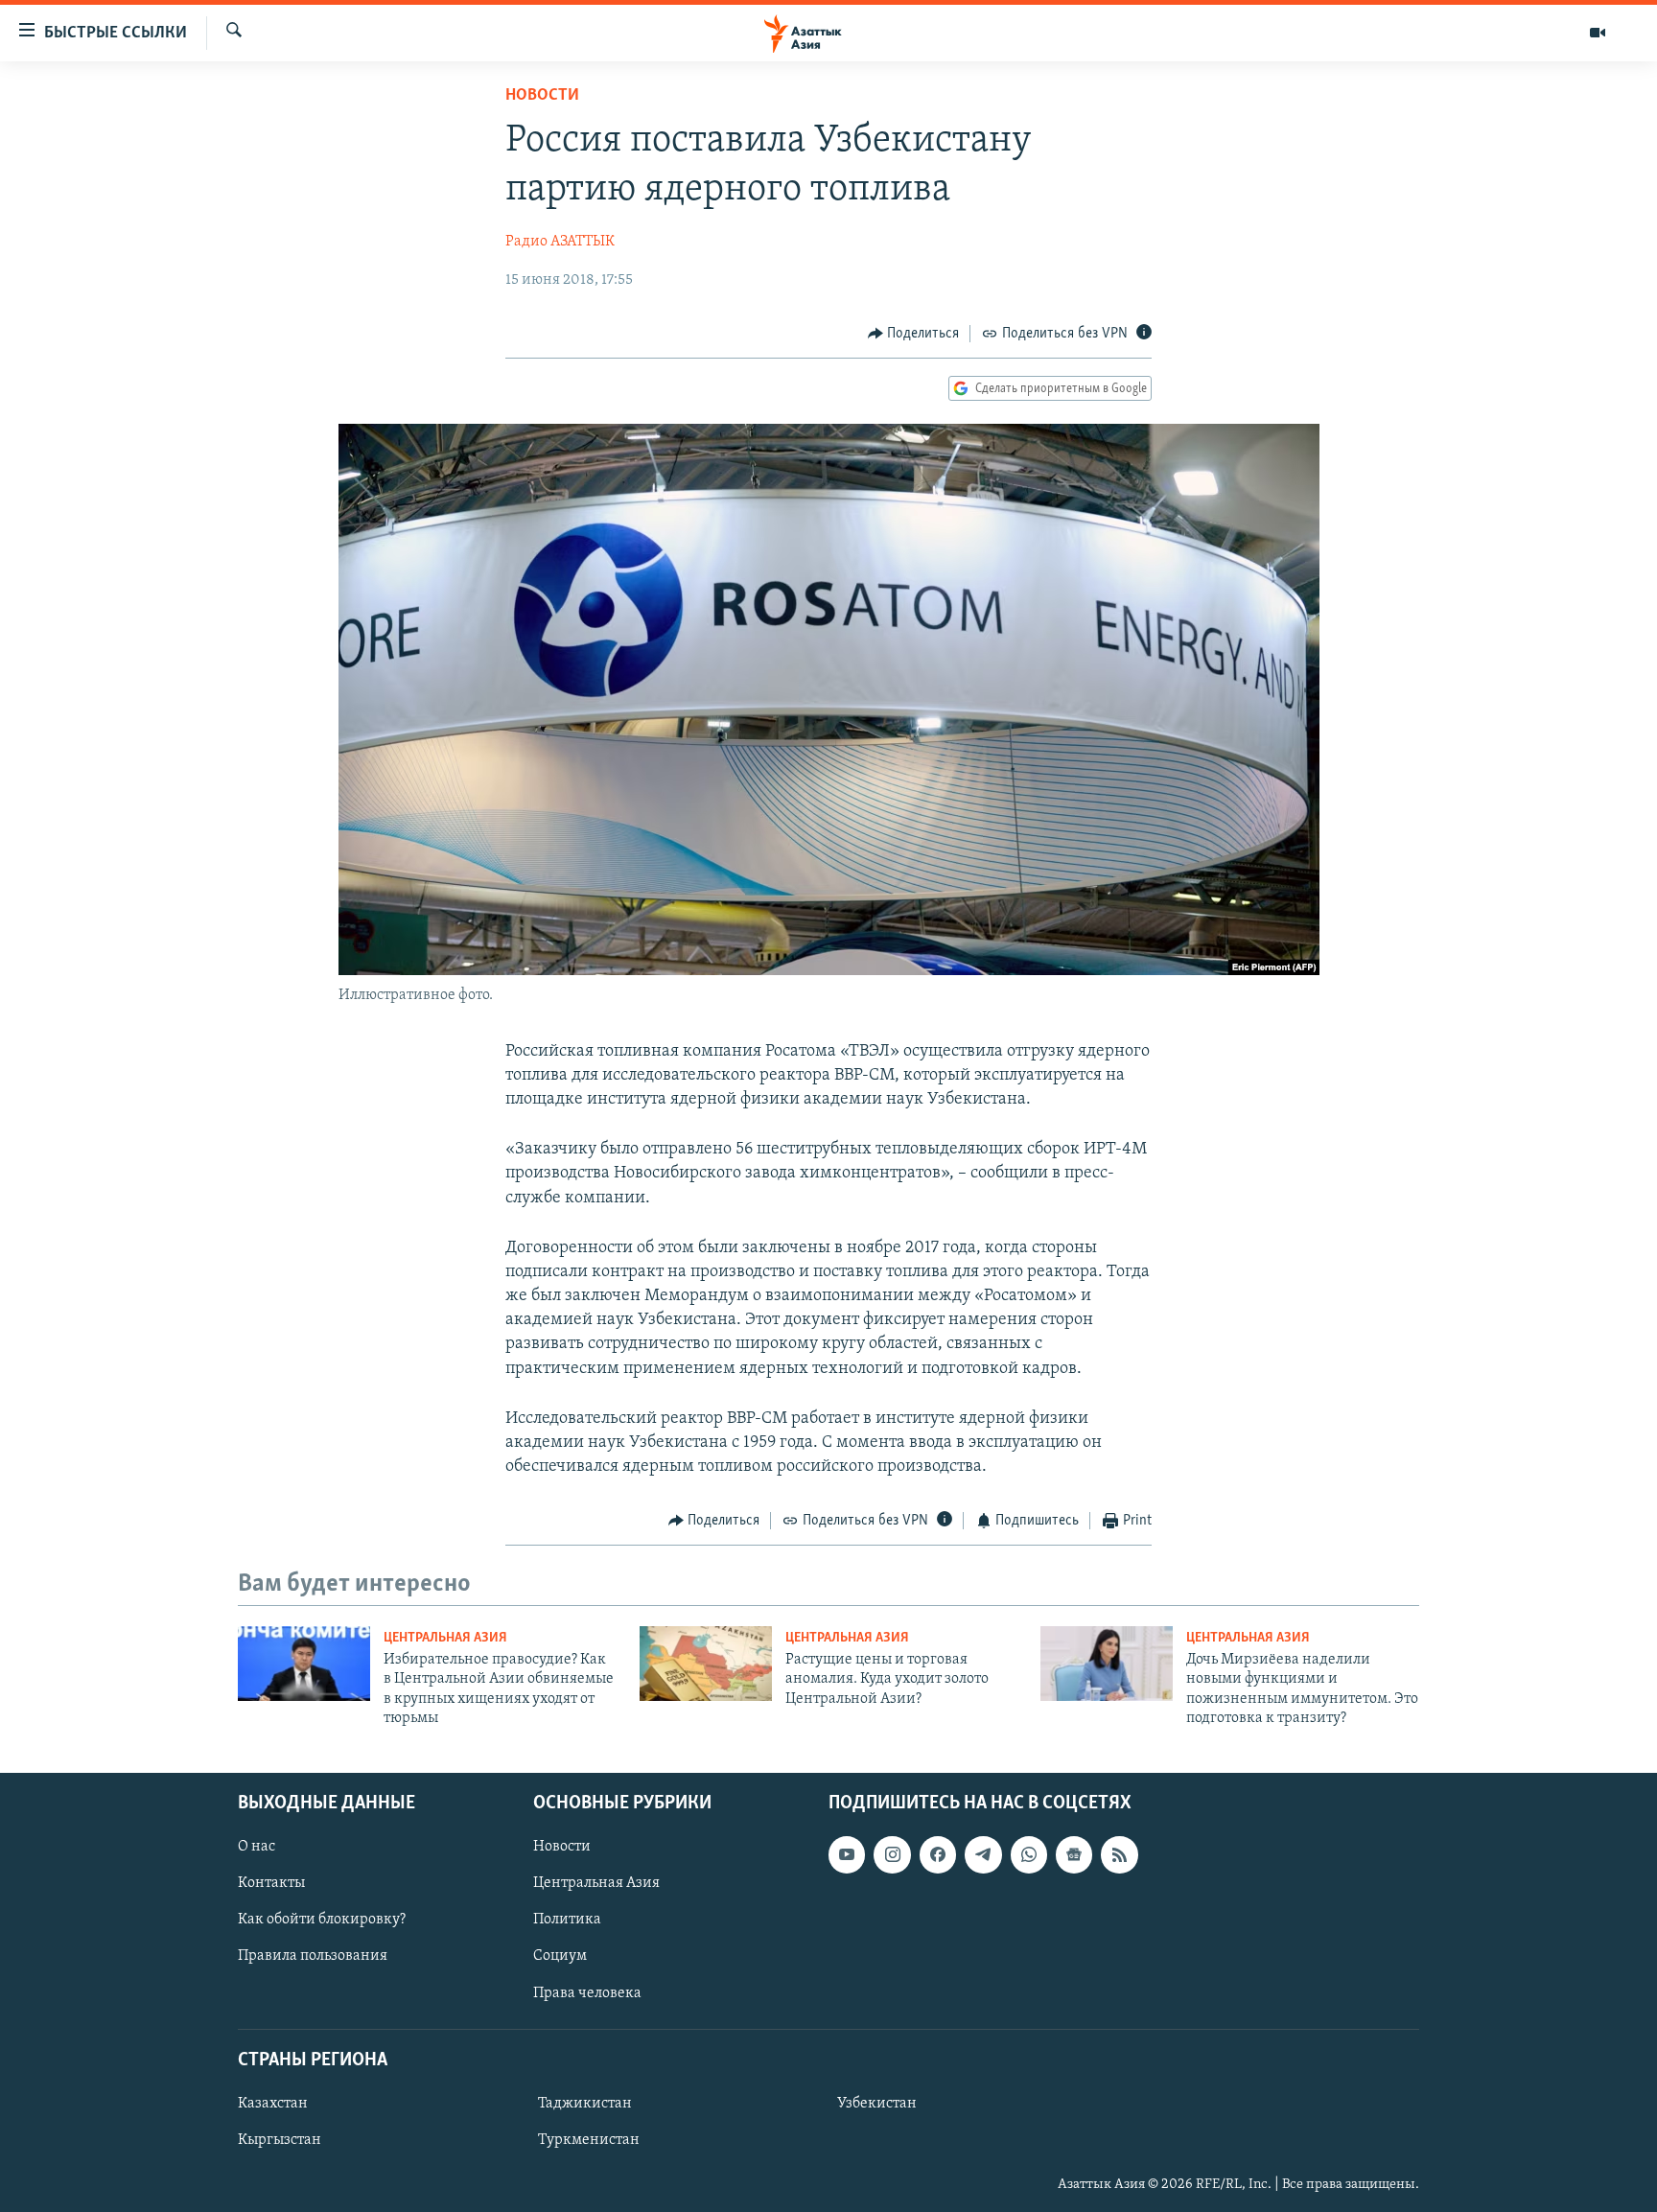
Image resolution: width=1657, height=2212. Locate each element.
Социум (560, 1956)
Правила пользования (313, 1956)
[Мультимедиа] (1598, 33)
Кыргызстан (280, 2140)
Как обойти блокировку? (322, 1920)
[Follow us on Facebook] (938, 1854)
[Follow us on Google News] (1074, 1854)
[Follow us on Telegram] (983, 1854)
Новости (542, 96)
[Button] (914, 334)
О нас (257, 1847)
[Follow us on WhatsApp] (1029, 1854)
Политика (567, 1920)
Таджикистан (585, 2103)
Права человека (587, 1992)
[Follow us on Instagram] (892, 1854)
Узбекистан (877, 2103)
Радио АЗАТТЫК (560, 242)
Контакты (271, 1883)
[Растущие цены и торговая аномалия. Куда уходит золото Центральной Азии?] (706, 1664)
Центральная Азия (445, 1638)
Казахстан (273, 2103)
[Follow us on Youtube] (847, 1854)
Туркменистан (589, 2140)
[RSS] (1119, 1854)
